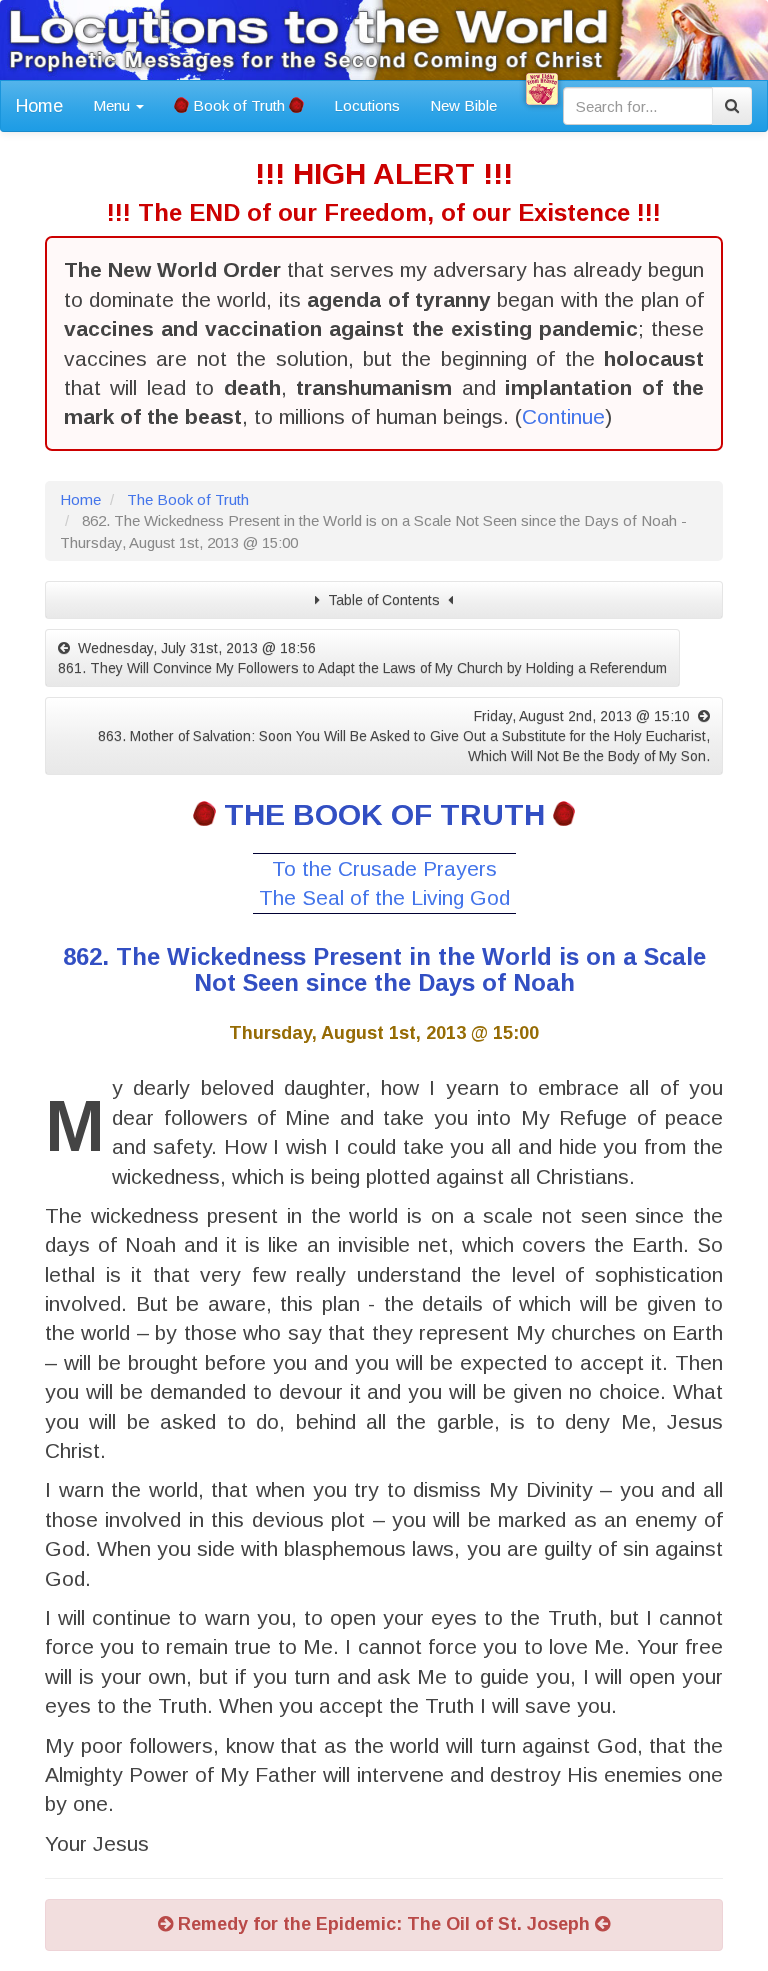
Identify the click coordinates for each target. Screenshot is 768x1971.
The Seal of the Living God (384, 897)
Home (39, 106)
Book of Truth (239, 105)
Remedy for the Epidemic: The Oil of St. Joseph (384, 1924)
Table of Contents (384, 600)
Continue (563, 416)
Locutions (367, 105)
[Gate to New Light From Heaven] (542, 89)
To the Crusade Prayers (384, 868)
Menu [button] (113, 105)
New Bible (463, 105)
